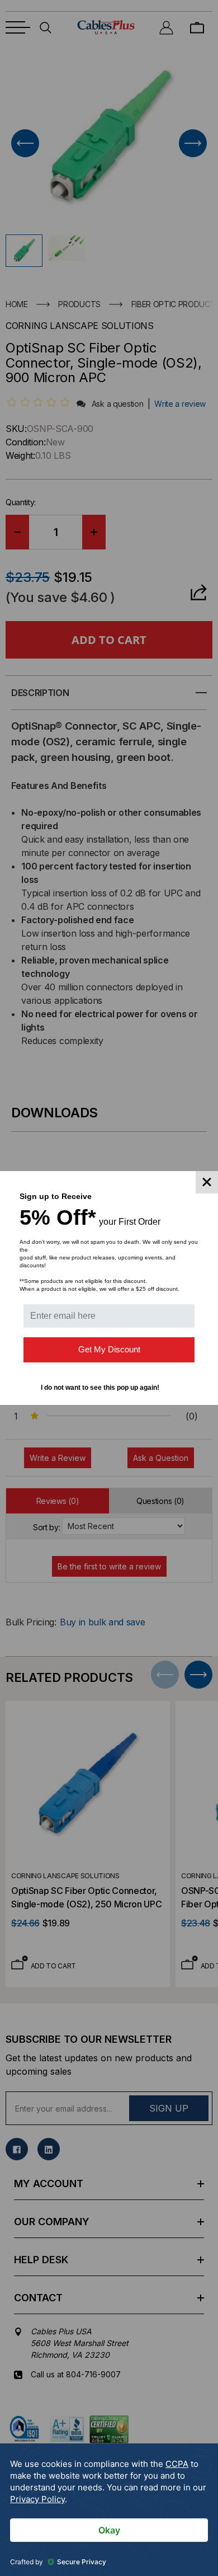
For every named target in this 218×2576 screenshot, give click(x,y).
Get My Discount (109, 1349)
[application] (109, 2510)
